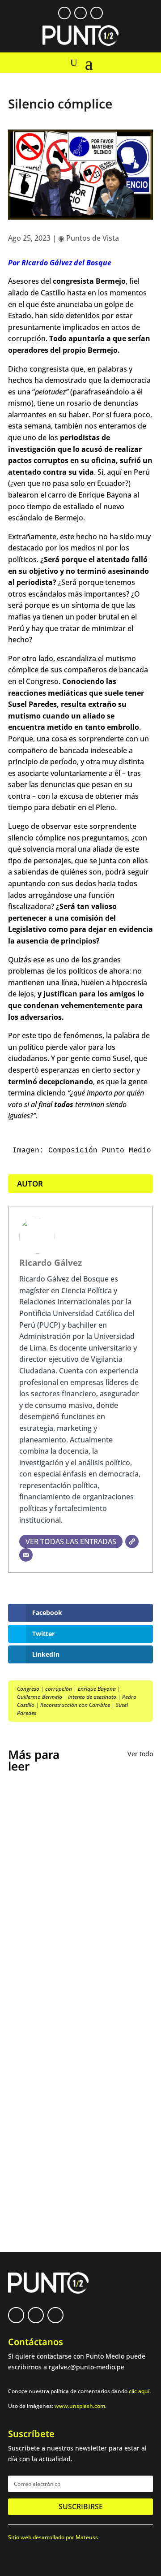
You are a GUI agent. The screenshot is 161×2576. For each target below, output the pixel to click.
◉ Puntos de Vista (89, 238)
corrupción (59, 1689)
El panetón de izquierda (59, 2033)
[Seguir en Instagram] (97, 13)
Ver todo (140, 1754)
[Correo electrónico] (26, 1555)
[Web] (132, 1541)
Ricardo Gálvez (51, 1262)
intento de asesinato (92, 1697)
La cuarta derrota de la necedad (74, 2098)
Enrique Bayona (97, 1689)
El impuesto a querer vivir (63, 1888)
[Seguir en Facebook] (64, 13)
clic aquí (139, 2391)
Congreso (28, 1689)
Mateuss (87, 2537)
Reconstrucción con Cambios (75, 1705)
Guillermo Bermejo (40, 1697)
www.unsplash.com (80, 2406)
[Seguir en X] (80, 13)
